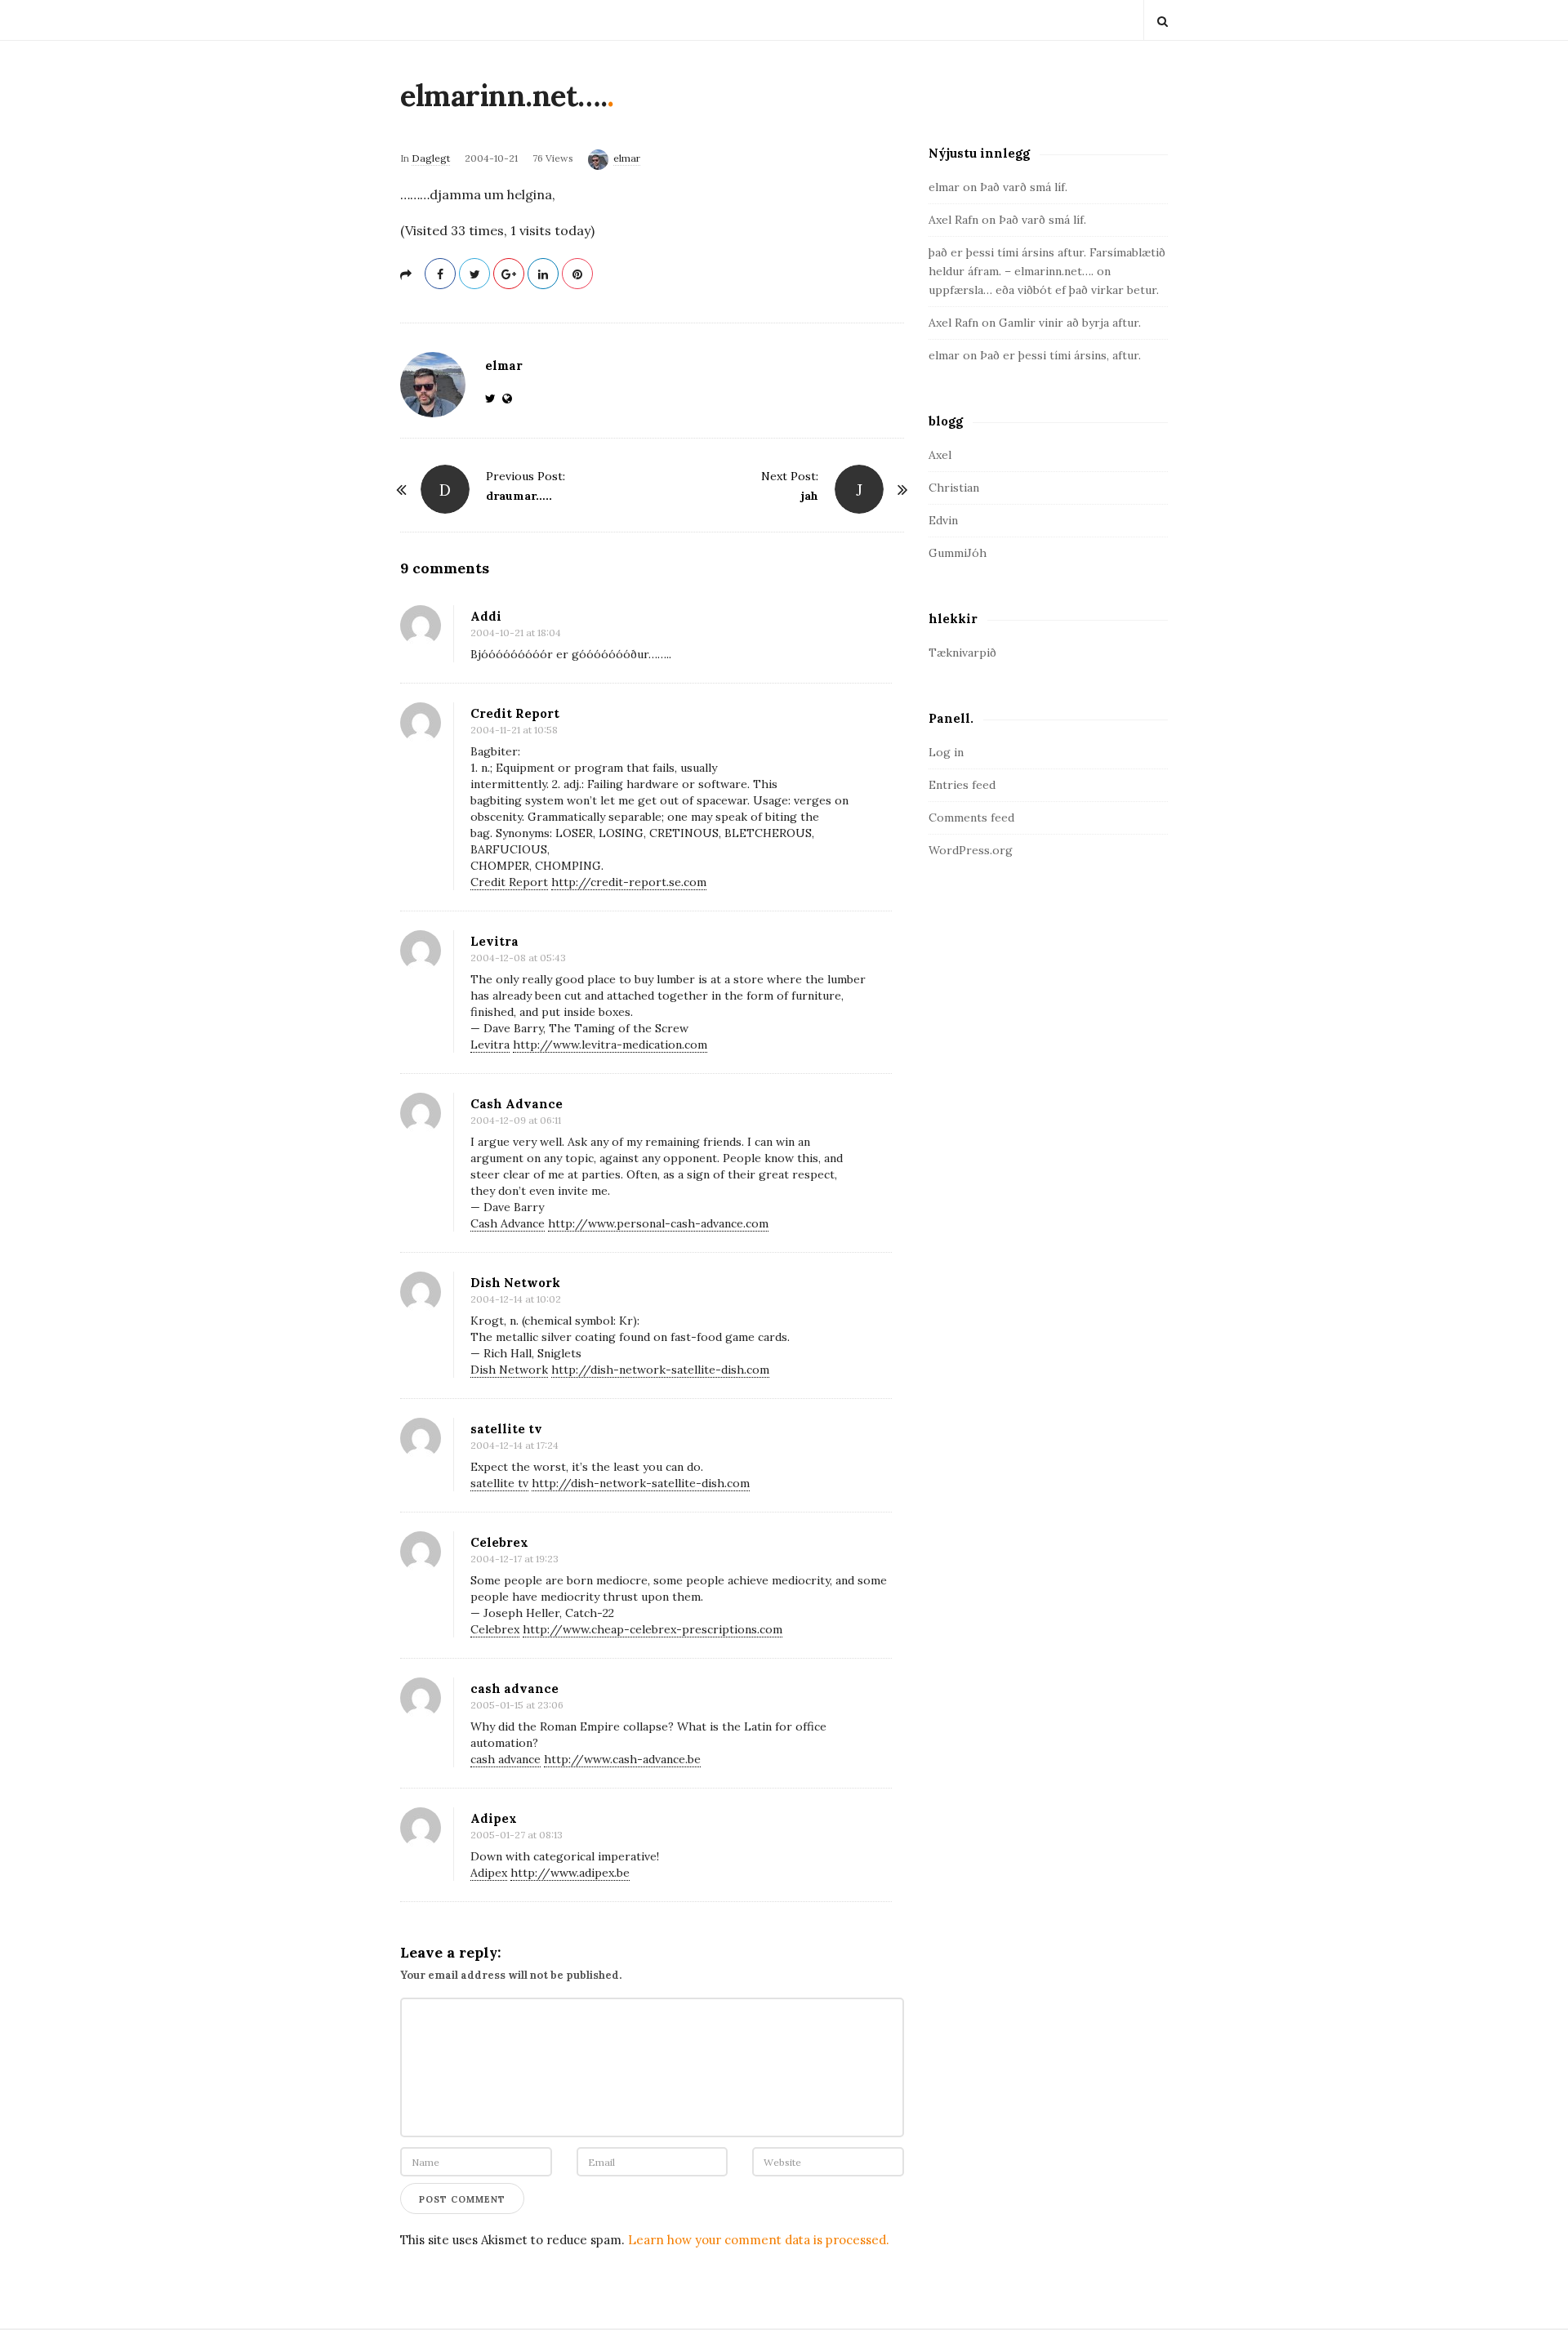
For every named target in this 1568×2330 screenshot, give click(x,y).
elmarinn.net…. (503, 96)
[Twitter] (494, 399)
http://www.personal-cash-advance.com (658, 1223)
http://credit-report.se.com (629, 882)
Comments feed (971, 818)
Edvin (943, 520)
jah (810, 496)
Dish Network (515, 1283)
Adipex (494, 1818)
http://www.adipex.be (570, 1873)
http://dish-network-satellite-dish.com (660, 1370)
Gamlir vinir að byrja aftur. (1070, 323)
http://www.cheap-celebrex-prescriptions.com (653, 1629)
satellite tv (506, 1429)
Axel (940, 455)
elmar (627, 158)
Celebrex (499, 1542)
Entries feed (962, 785)
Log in (946, 752)
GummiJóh (958, 553)
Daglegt (431, 158)
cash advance (514, 1688)
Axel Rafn (953, 220)
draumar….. (519, 496)
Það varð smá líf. (1024, 187)
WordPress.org (971, 850)
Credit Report (515, 713)
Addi (486, 616)
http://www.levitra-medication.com (610, 1045)
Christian (954, 488)
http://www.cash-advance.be (622, 1759)
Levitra (494, 941)
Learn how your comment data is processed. (759, 2240)
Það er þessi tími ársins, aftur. (1060, 355)
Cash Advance (517, 1104)
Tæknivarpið (962, 653)
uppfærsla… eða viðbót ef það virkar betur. (1044, 290)
